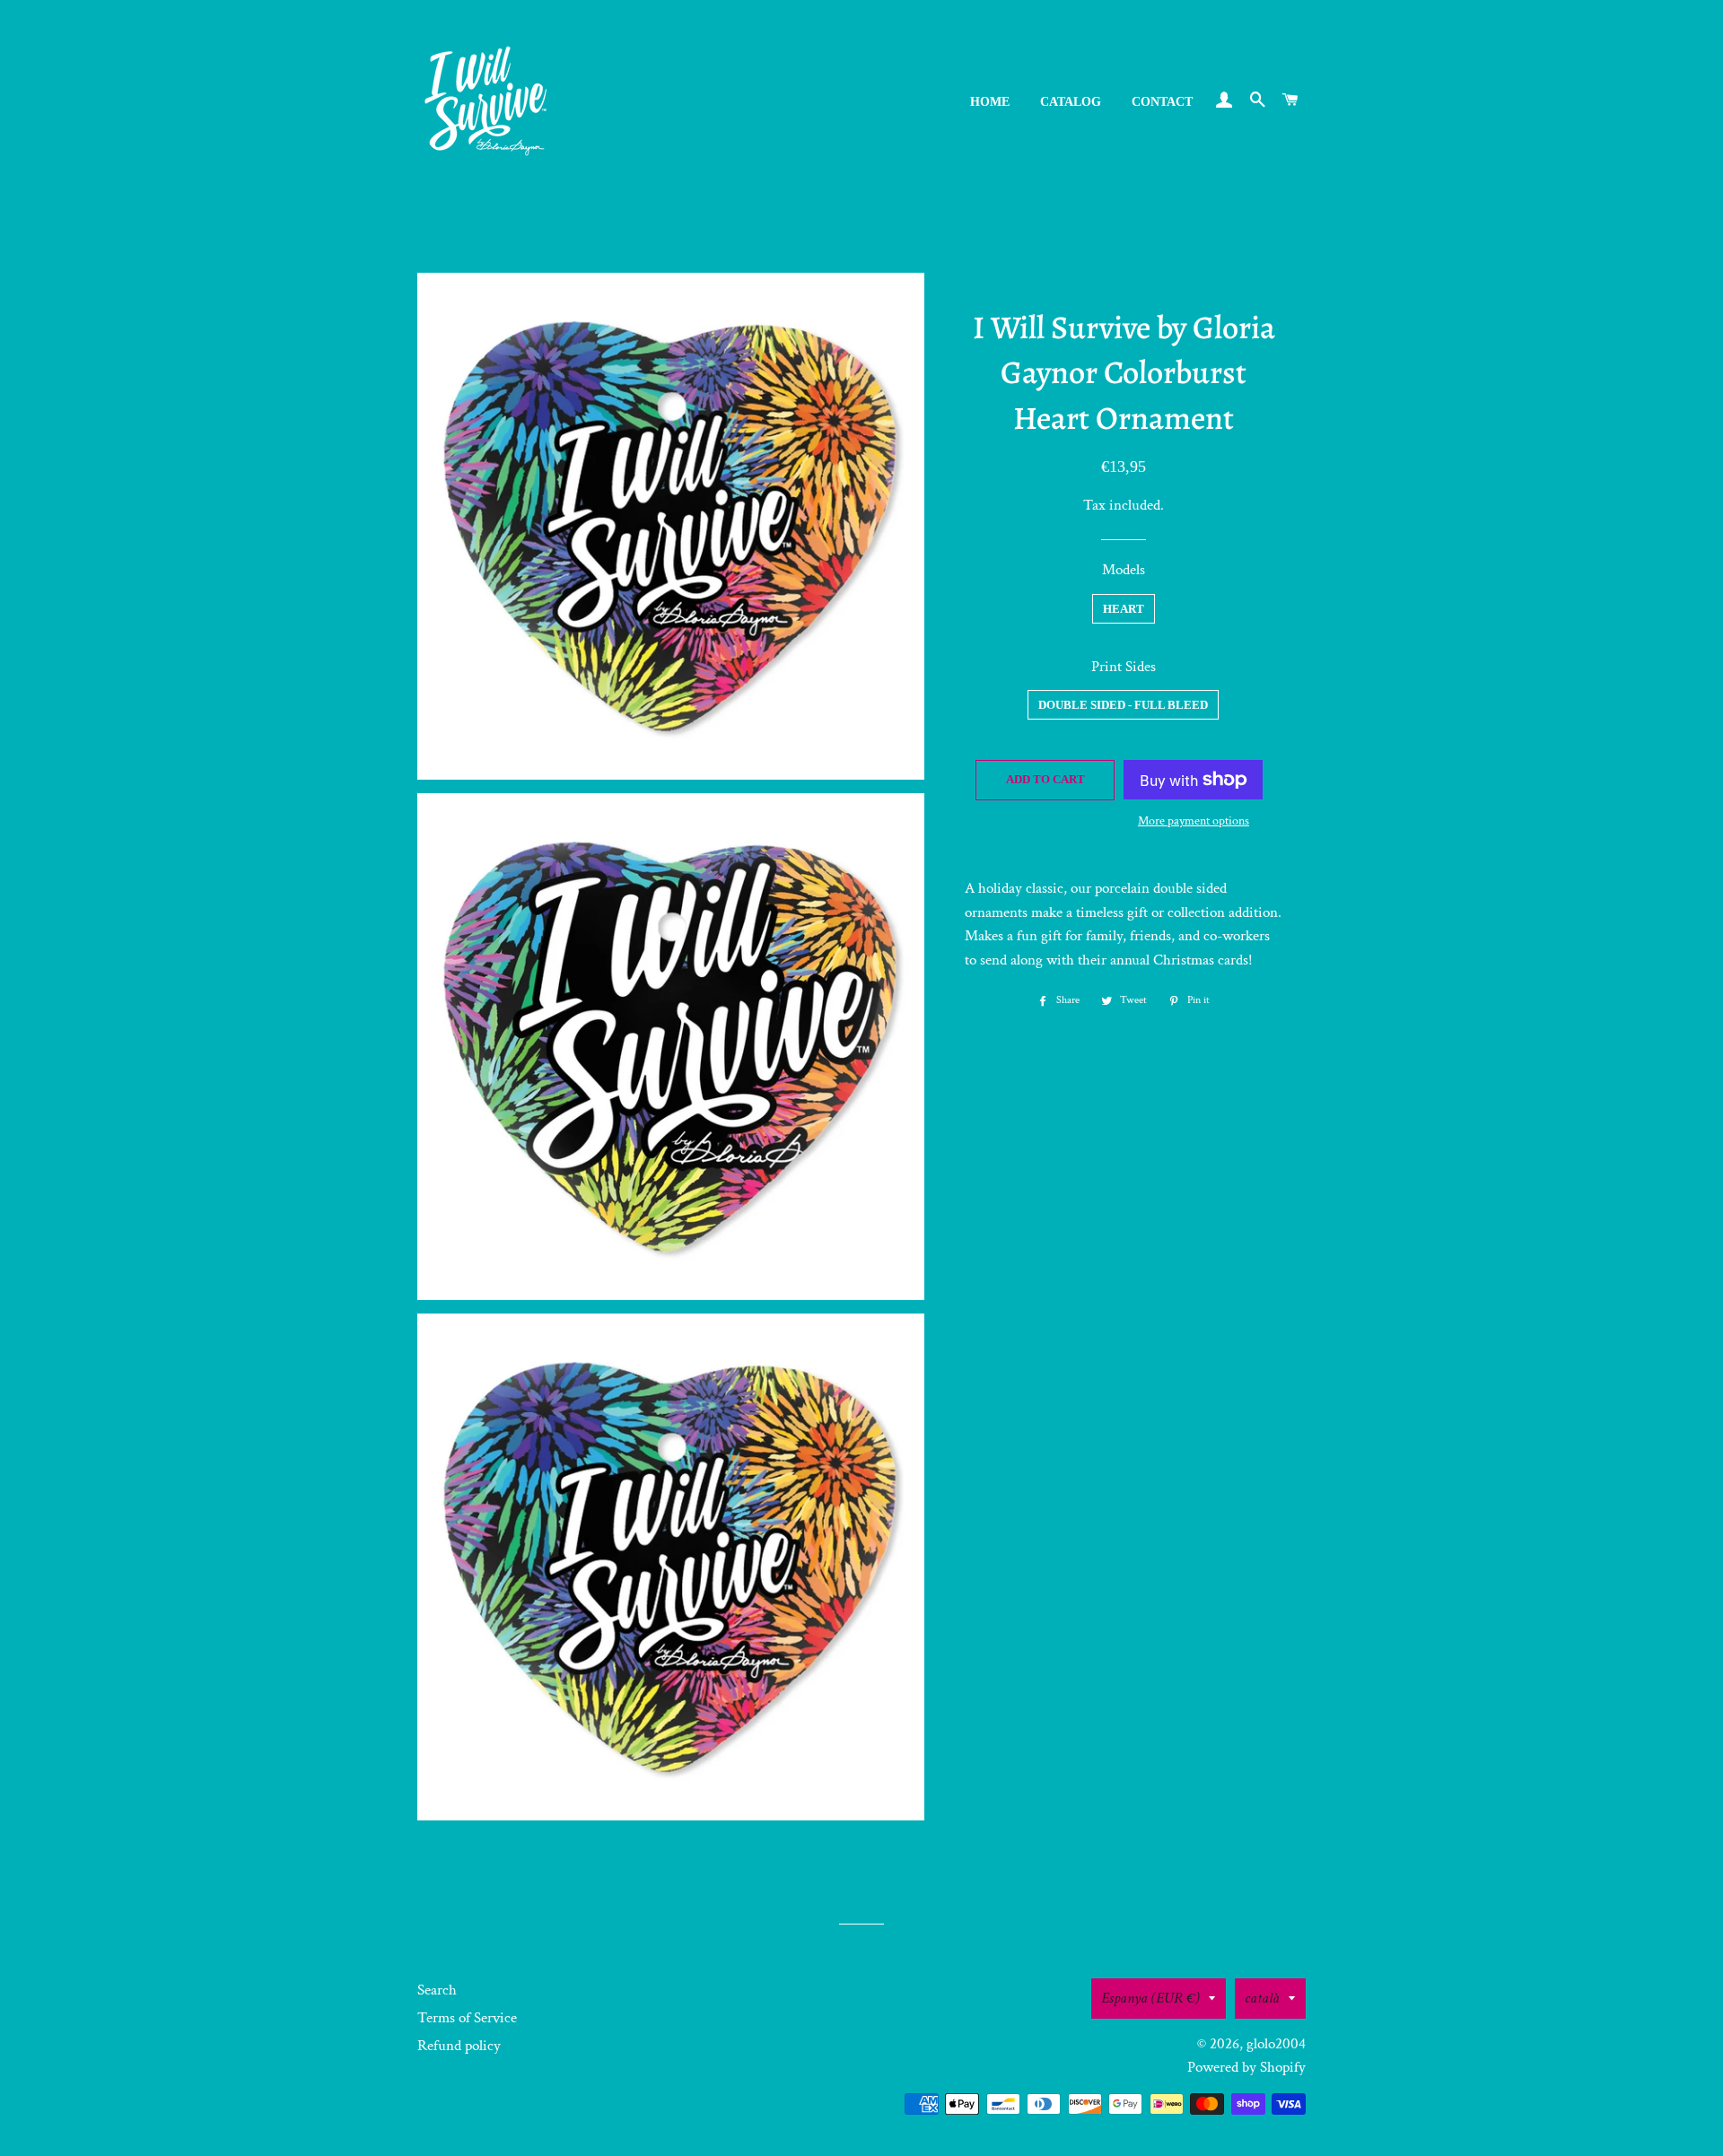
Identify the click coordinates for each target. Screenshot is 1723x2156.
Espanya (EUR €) (1150, 1998)
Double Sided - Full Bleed (1123, 705)
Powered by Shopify (1246, 2067)
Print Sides (1124, 667)
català (1262, 1998)
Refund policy (459, 2046)
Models (1124, 570)
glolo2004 (1276, 2044)
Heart (1124, 609)
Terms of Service (467, 2018)
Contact (1162, 102)
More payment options (1194, 821)
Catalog (1071, 102)
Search (437, 1990)
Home (990, 102)
